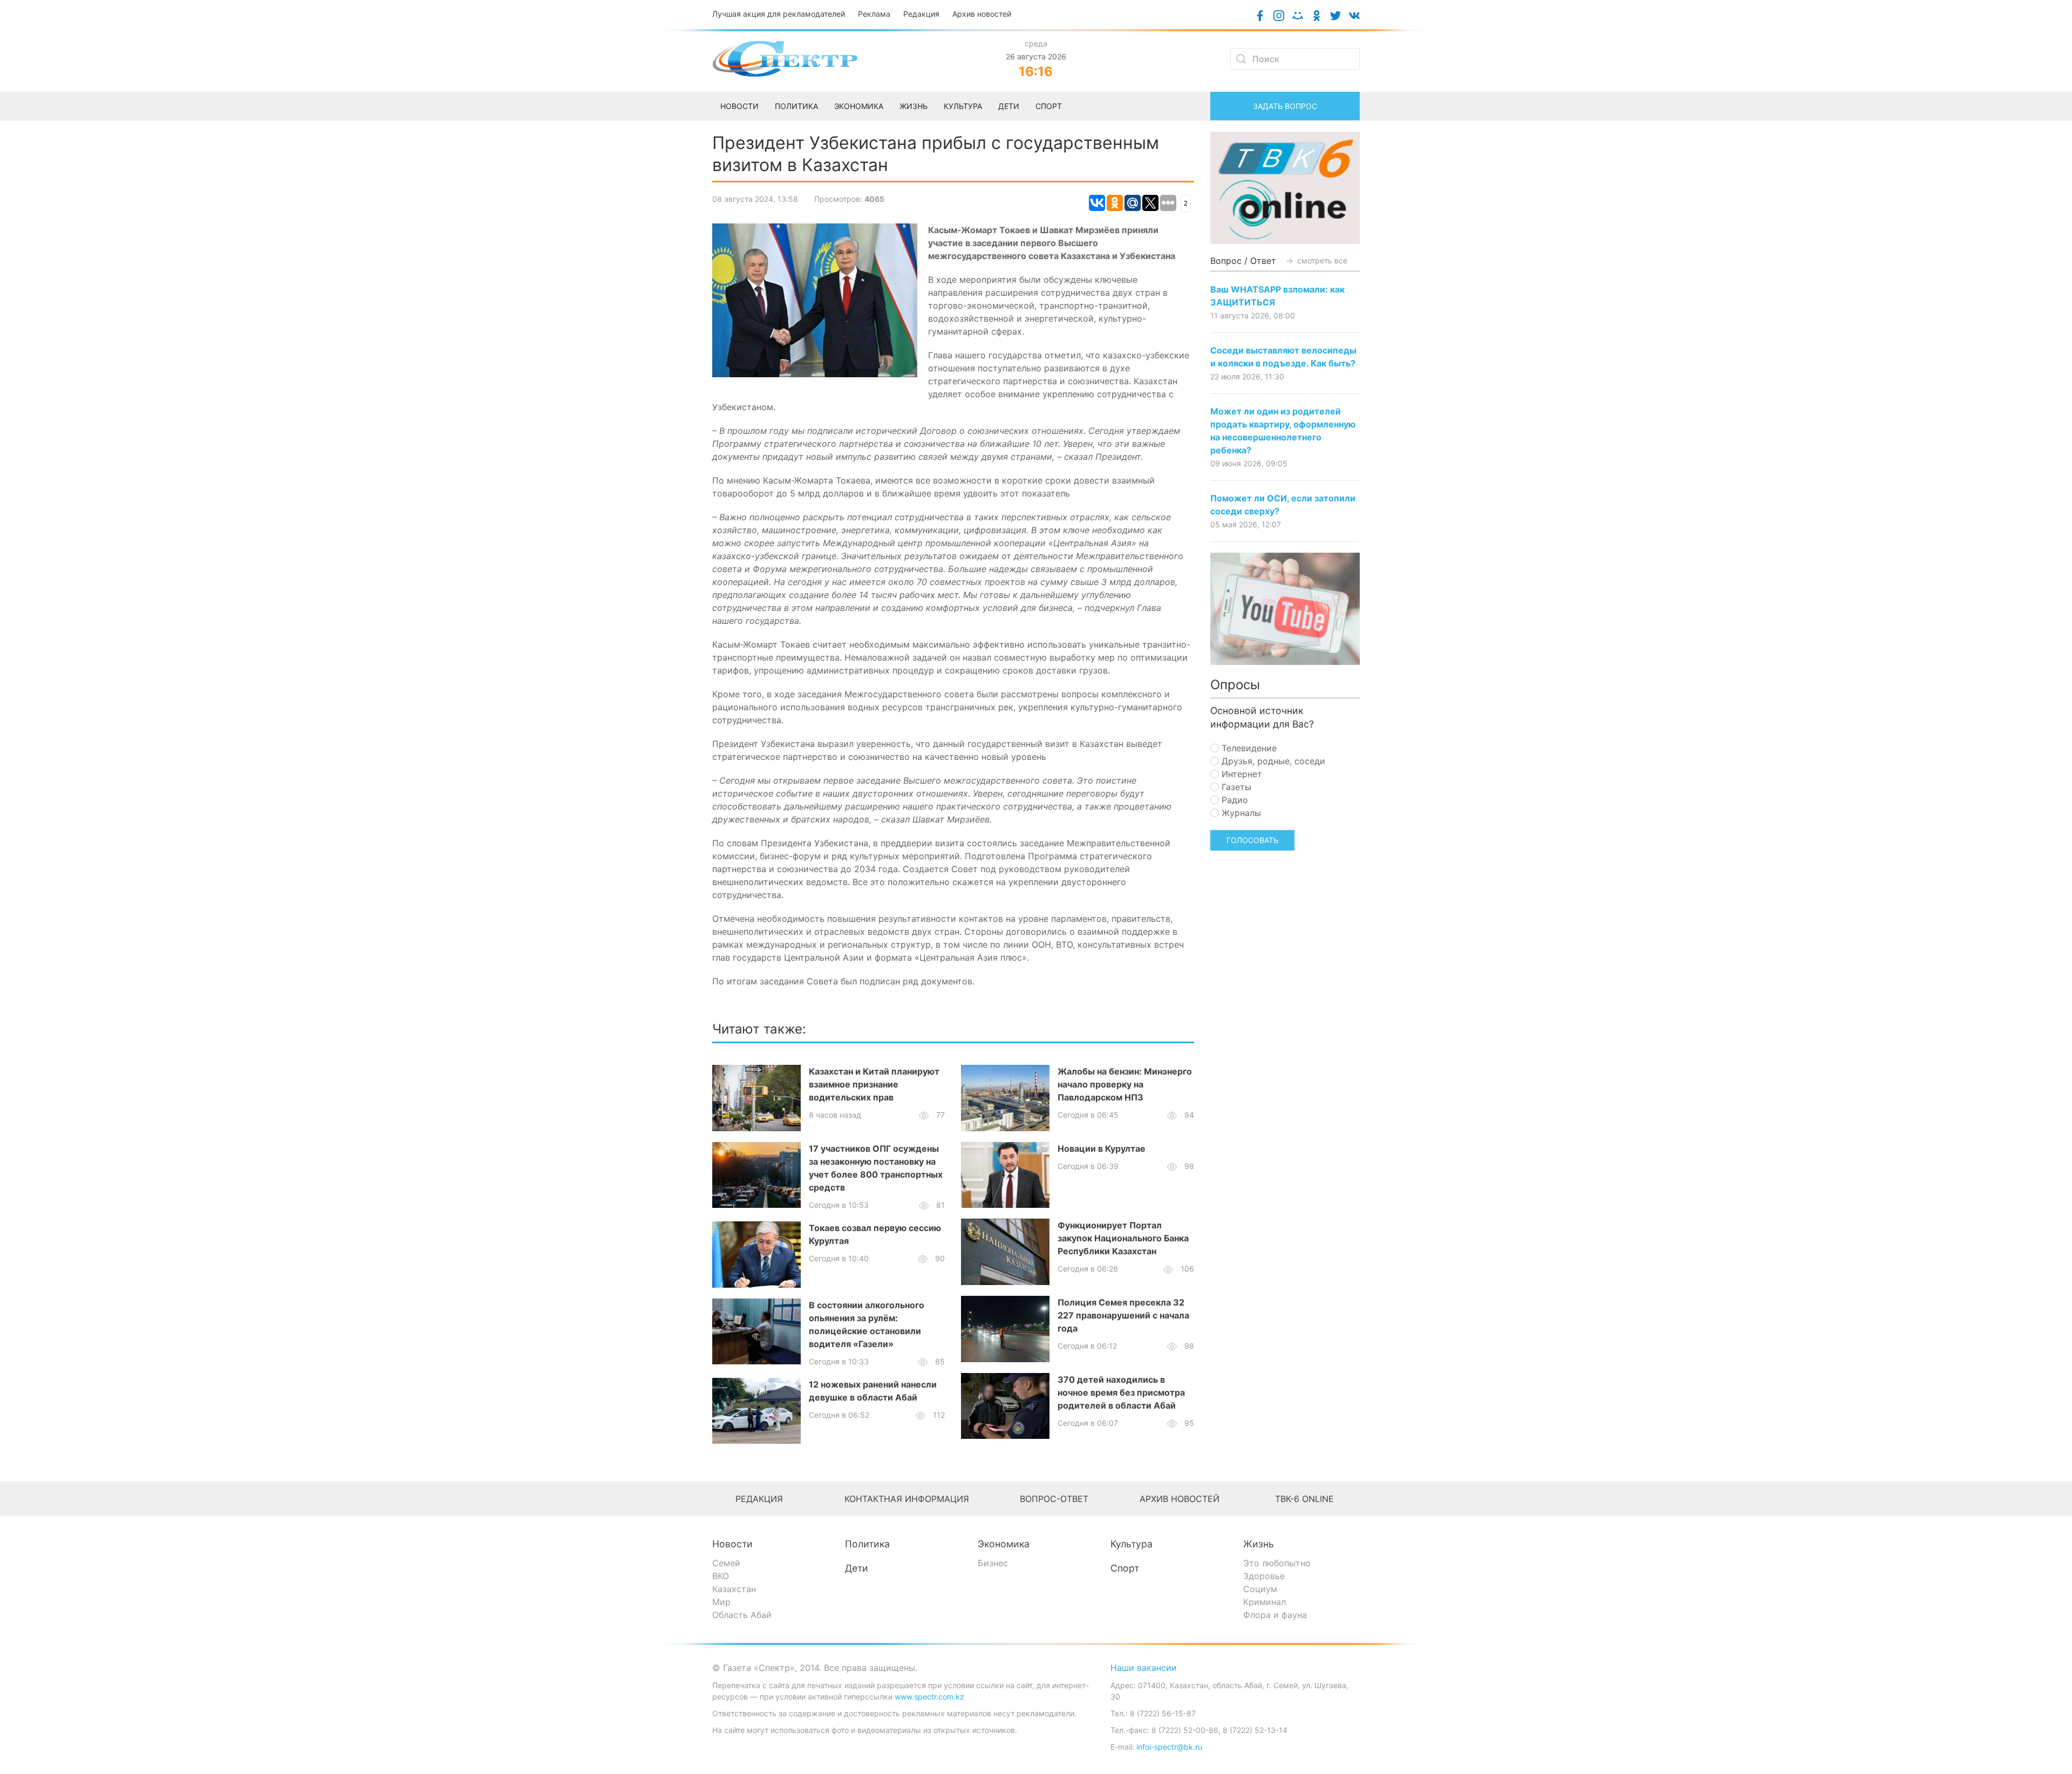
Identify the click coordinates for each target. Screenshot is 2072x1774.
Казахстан (734, 1589)
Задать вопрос (1285, 106)
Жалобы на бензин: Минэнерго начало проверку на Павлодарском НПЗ (1125, 1084)
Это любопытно (1277, 1563)
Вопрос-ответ (1054, 1499)
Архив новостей (982, 14)
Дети (857, 1568)
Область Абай (742, 1615)
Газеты (1235, 787)
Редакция (921, 14)
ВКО (721, 1576)
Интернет (1241, 774)
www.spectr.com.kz (929, 1697)
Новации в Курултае (1102, 1148)
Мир (721, 1602)
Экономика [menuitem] (859, 106)
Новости (732, 1544)
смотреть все (1321, 260)
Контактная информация (907, 1499)
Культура (1132, 1544)
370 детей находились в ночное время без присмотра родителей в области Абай (1121, 1392)
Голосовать (1252, 840)
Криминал (1265, 1602)
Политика (867, 1544)
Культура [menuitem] (963, 106)
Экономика (1004, 1544)
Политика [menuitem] (796, 106)
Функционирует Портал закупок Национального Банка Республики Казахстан (1123, 1238)
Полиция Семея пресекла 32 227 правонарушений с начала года (1123, 1315)
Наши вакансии (1144, 1668)
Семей (726, 1563)
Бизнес (993, 1563)
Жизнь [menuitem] (914, 106)
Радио (1233, 800)
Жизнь (1259, 1544)
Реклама (874, 14)
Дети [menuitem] (1009, 106)
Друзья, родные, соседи (1272, 761)
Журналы (1240, 813)
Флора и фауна (1275, 1615)
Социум (1260, 1589)
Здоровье (1264, 1576)
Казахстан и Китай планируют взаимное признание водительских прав (874, 1084)
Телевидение (1248, 748)
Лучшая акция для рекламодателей (779, 14)
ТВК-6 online (1304, 1499)
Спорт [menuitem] (1049, 106)
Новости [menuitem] (739, 106)
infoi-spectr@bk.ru (1169, 1747)
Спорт (1125, 1568)
